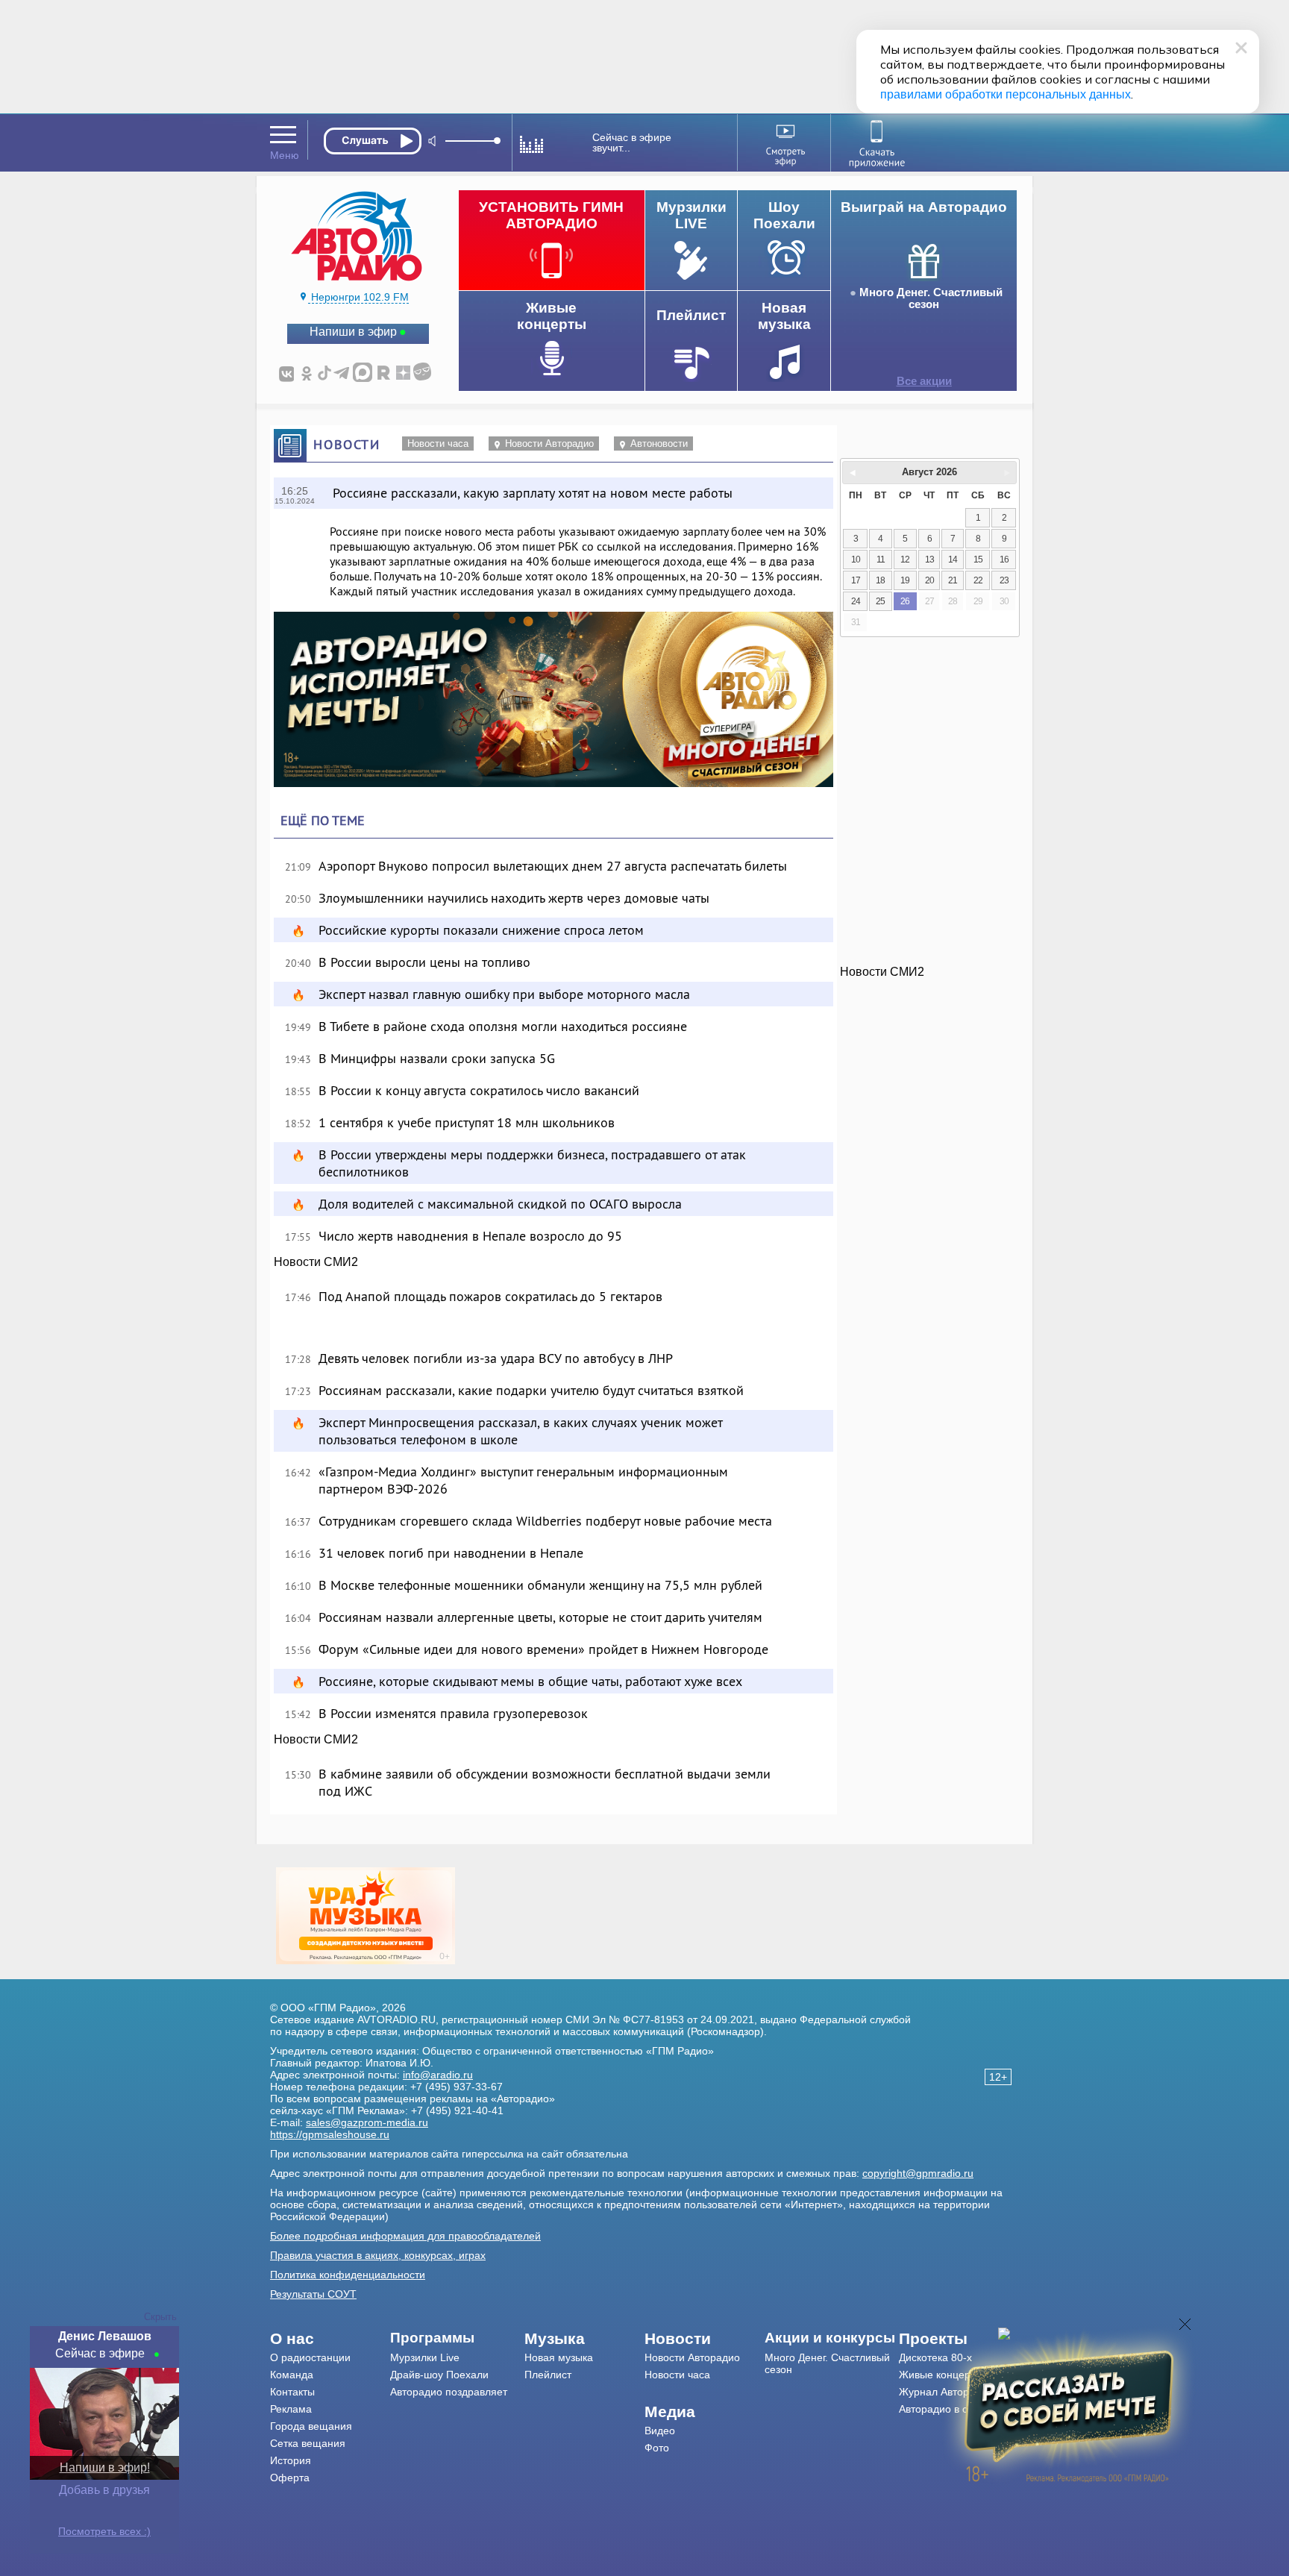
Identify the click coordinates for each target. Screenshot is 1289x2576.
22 (978, 580)
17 (856, 580)
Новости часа (438, 444)
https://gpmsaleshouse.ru (330, 2134)
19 (905, 580)
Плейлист (548, 2375)
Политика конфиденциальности (348, 2275)
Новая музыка (559, 2357)
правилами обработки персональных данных (1006, 94)
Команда (292, 2375)
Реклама (291, 2409)
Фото (657, 2448)
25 (880, 601)
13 (929, 560)
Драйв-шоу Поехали (439, 2375)
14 (953, 560)
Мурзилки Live (425, 2357)
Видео (660, 2431)
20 (929, 580)
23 (1004, 580)
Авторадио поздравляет (449, 2392)
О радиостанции (310, 2357)
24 (856, 601)
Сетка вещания (308, 2443)
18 (880, 580)
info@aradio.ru (438, 2075)
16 (1004, 560)
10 (856, 560)
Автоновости (659, 444)
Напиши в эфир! (105, 2467)
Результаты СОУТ (313, 2294)
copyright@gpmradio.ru (918, 2173)
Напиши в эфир (353, 332)
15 (978, 560)
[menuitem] (330, 2339)
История (291, 2460)
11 (881, 560)
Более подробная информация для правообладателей (405, 2236)
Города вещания (311, 2426)
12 (905, 560)
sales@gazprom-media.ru (367, 2122)
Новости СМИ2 (316, 1262)
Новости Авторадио (549, 444)
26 (905, 601)
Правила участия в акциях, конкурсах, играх (378, 2255)
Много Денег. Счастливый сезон (931, 298)
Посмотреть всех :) (104, 2531)
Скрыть (160, 2317)
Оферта (290, 2478)
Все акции (924, 381)
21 (953, 580)
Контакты (292, 2392)
